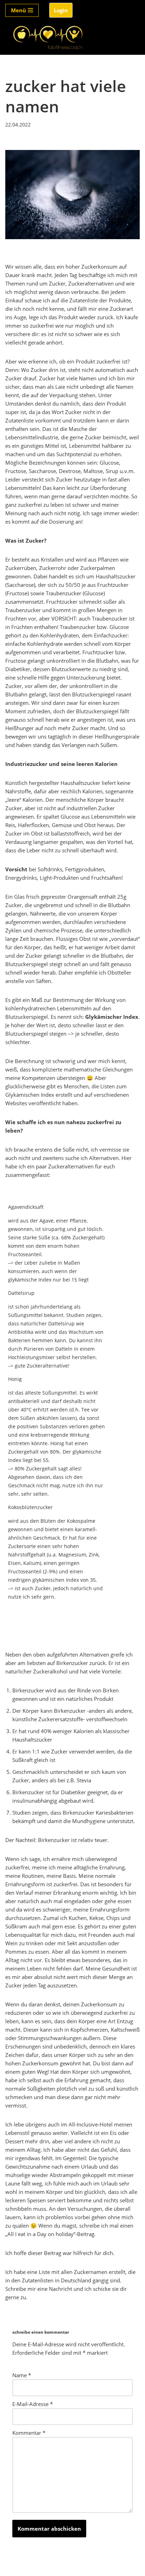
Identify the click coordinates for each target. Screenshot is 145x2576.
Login (61, 10)
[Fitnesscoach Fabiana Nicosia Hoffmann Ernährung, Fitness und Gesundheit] (48, 38)
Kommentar (29, 2433)
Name (22, 2375)
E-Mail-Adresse (33, 2404)
